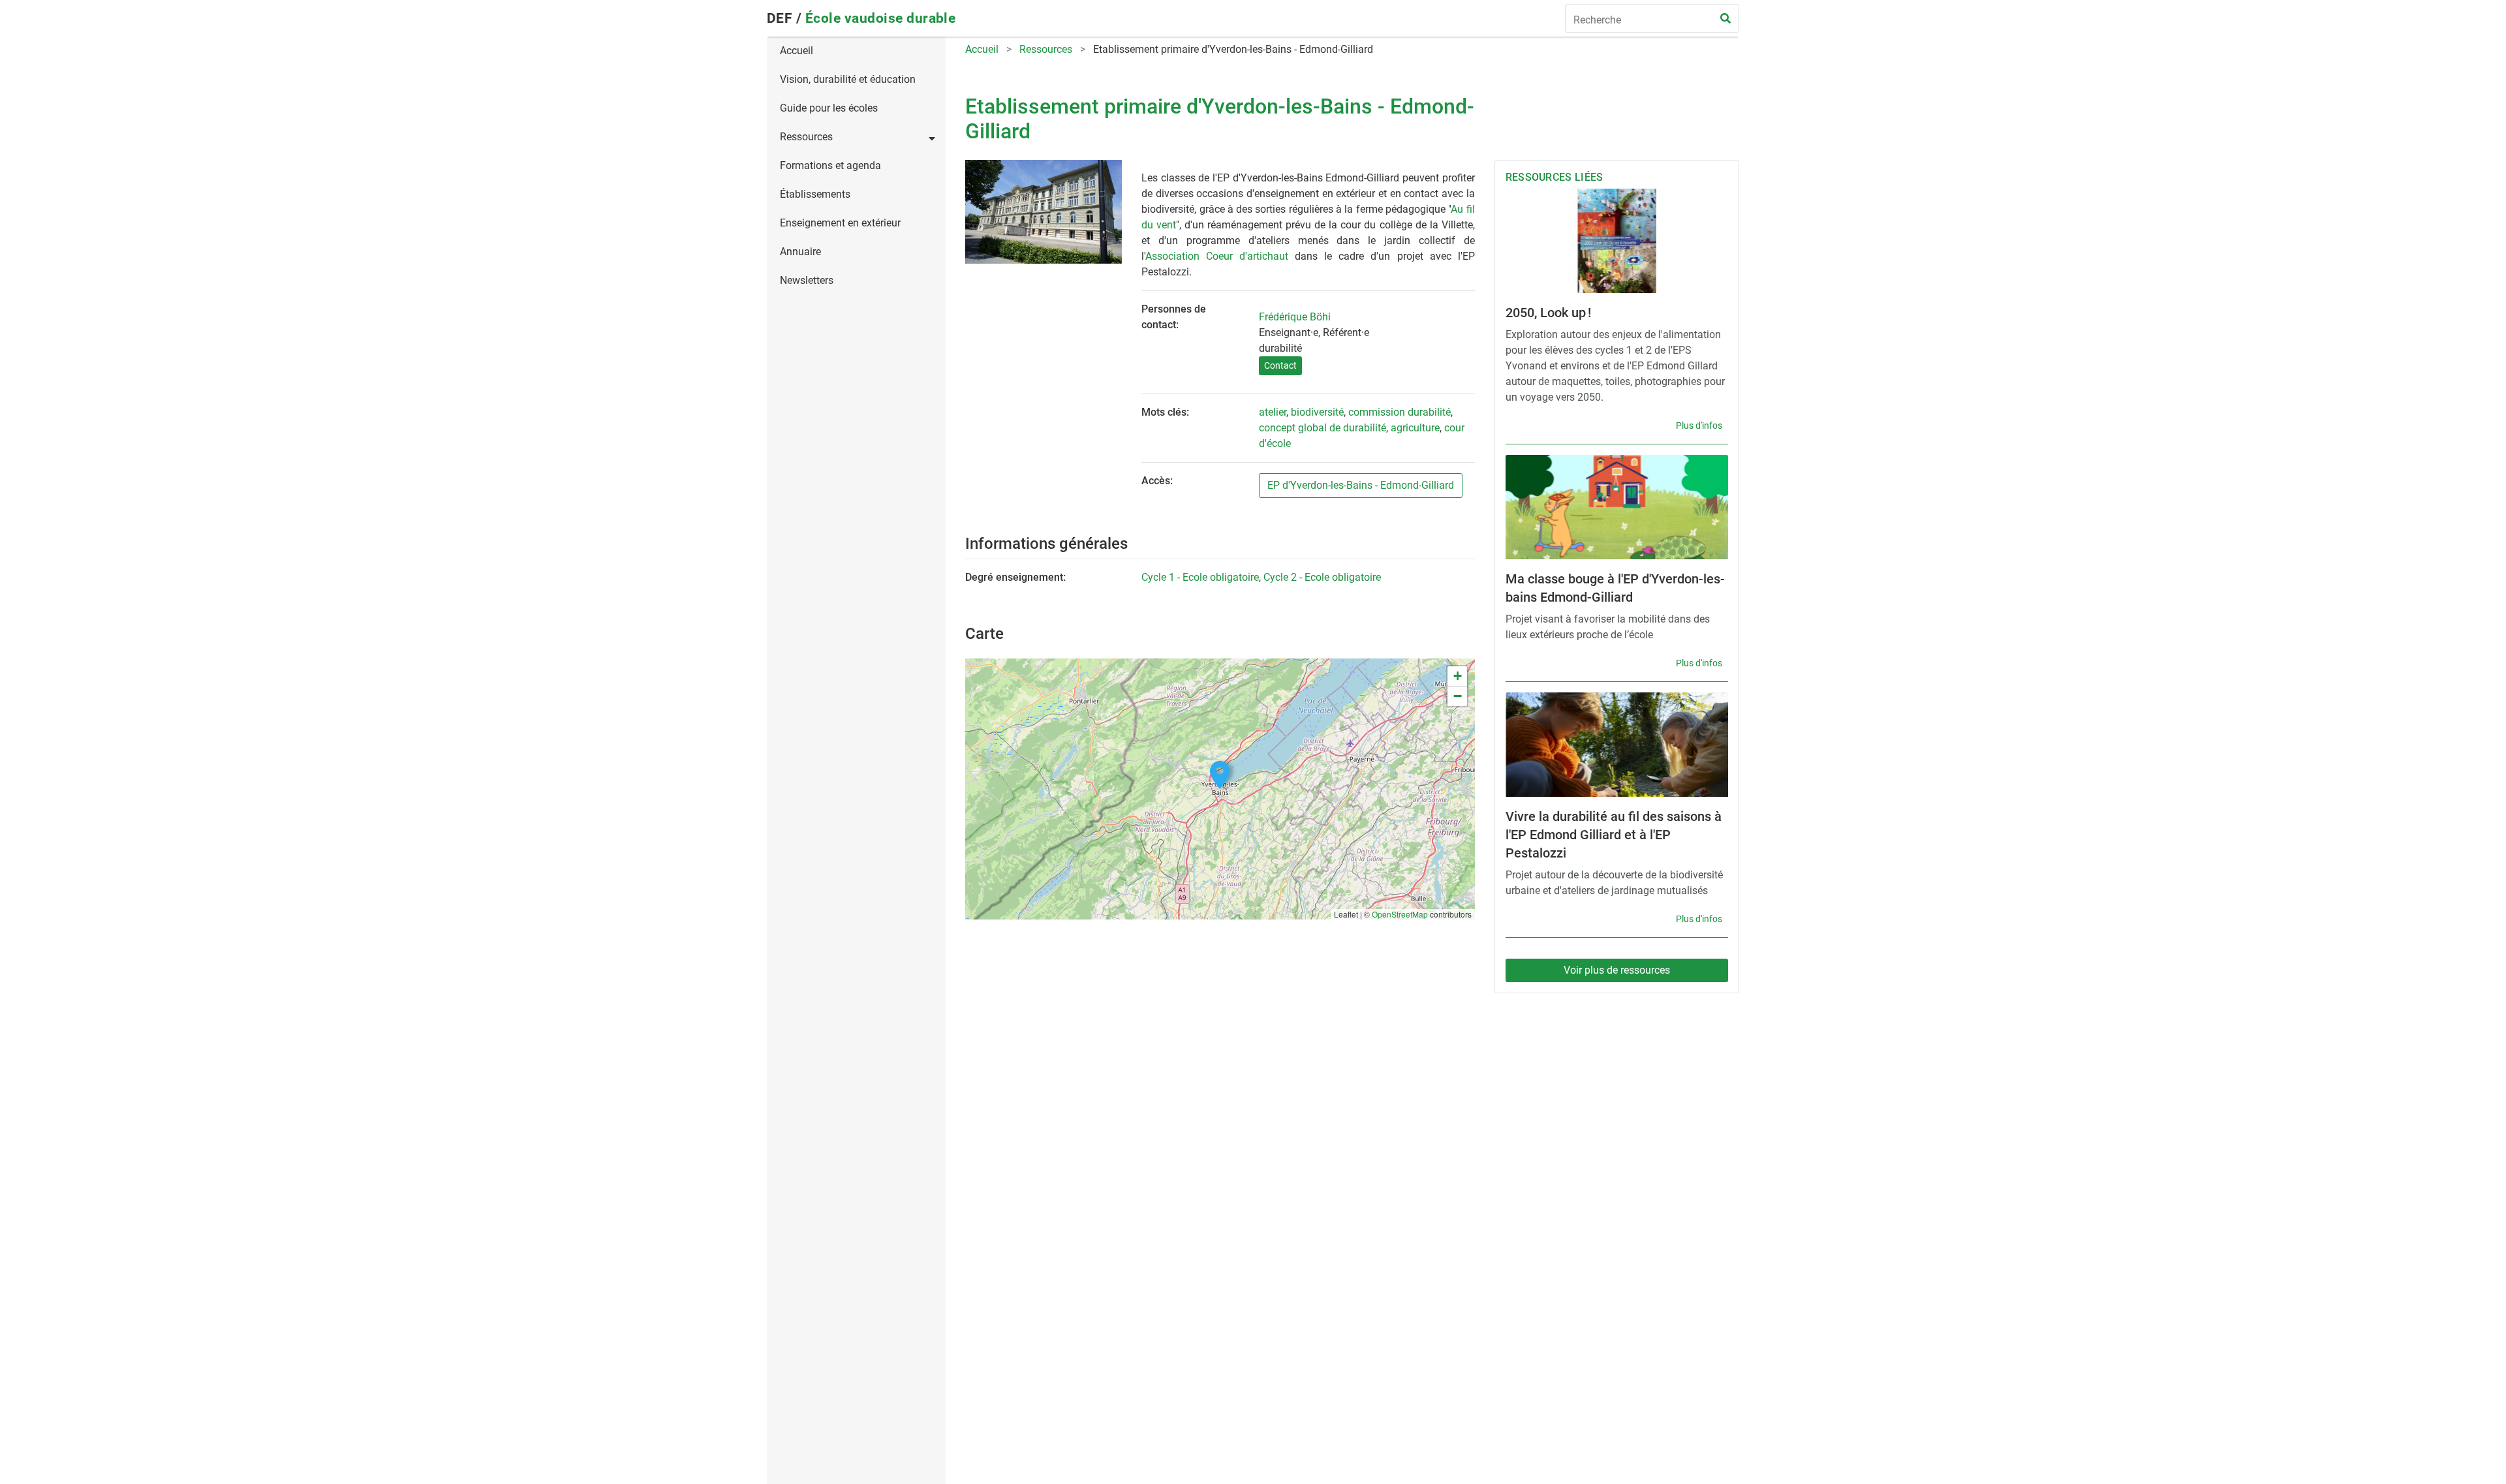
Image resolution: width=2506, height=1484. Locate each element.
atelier (1273, 412)
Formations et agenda (830, 165)
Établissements (815, 194)
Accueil (797, 51)
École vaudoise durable (881, 18)
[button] (1220, 775)
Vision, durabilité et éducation (848, 79)
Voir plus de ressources (1617, 970)
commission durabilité (1400, 412)
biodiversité (1317, 412)
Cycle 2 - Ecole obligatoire (1322, 577)
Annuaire (800, 252)
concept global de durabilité (1323, 428)
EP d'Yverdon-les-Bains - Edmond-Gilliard (1361, 485)
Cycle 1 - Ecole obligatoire (1200, 577)
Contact (1280, 365)
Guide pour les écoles (829, 108)
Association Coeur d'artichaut (1217, 256)
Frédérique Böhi (1295, 317)
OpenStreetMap (1400, 914)
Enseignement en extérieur (840, 223)
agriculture (1415, 428)
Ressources (806, 137)
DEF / (786, 18)
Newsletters (807, 280)
